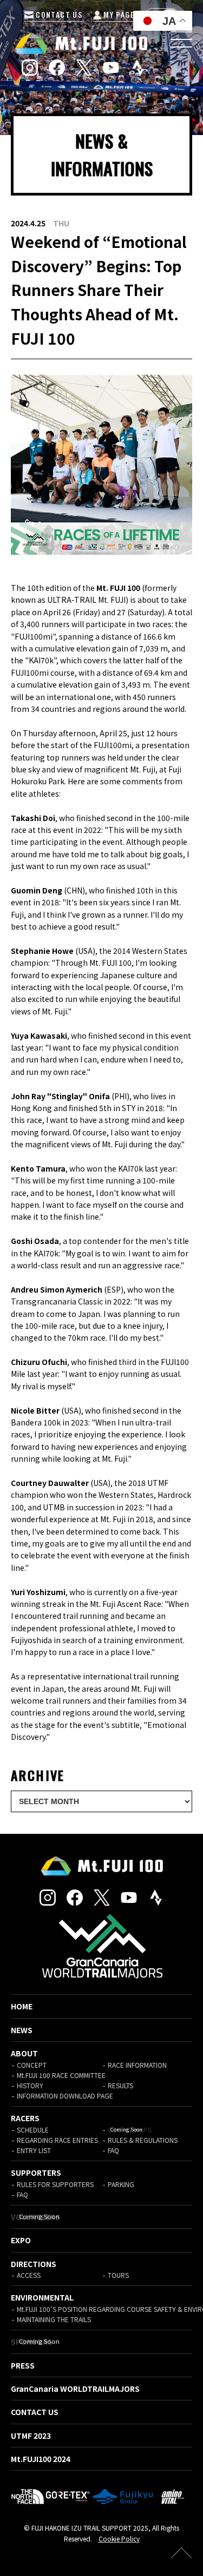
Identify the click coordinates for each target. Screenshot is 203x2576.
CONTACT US (58, 14)
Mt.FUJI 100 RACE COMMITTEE (61, 2075)
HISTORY (30, 2085)
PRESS (23, 2365)
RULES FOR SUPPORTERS (55, 2184)
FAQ (113, 2150)
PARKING (121, 2184)
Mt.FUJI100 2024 (41, 2459)
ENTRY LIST (34, 2150)
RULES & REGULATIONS (143, 2140)
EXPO (21, 2240)
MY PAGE (118, 14)
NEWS (22, 2030)
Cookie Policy (119, 2538)
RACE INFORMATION (137, 2065)
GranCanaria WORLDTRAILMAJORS (75, 2389)
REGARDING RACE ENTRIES (57, 2140)
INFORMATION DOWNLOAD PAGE (65, 2096)
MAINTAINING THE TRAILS (54, 2319)
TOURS (118, 2275)
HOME (22, 2006)
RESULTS (120, 2085)
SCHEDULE (33, 2130)
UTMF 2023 (31, 2436)
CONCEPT (32, 2065)
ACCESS (29, 2275)
